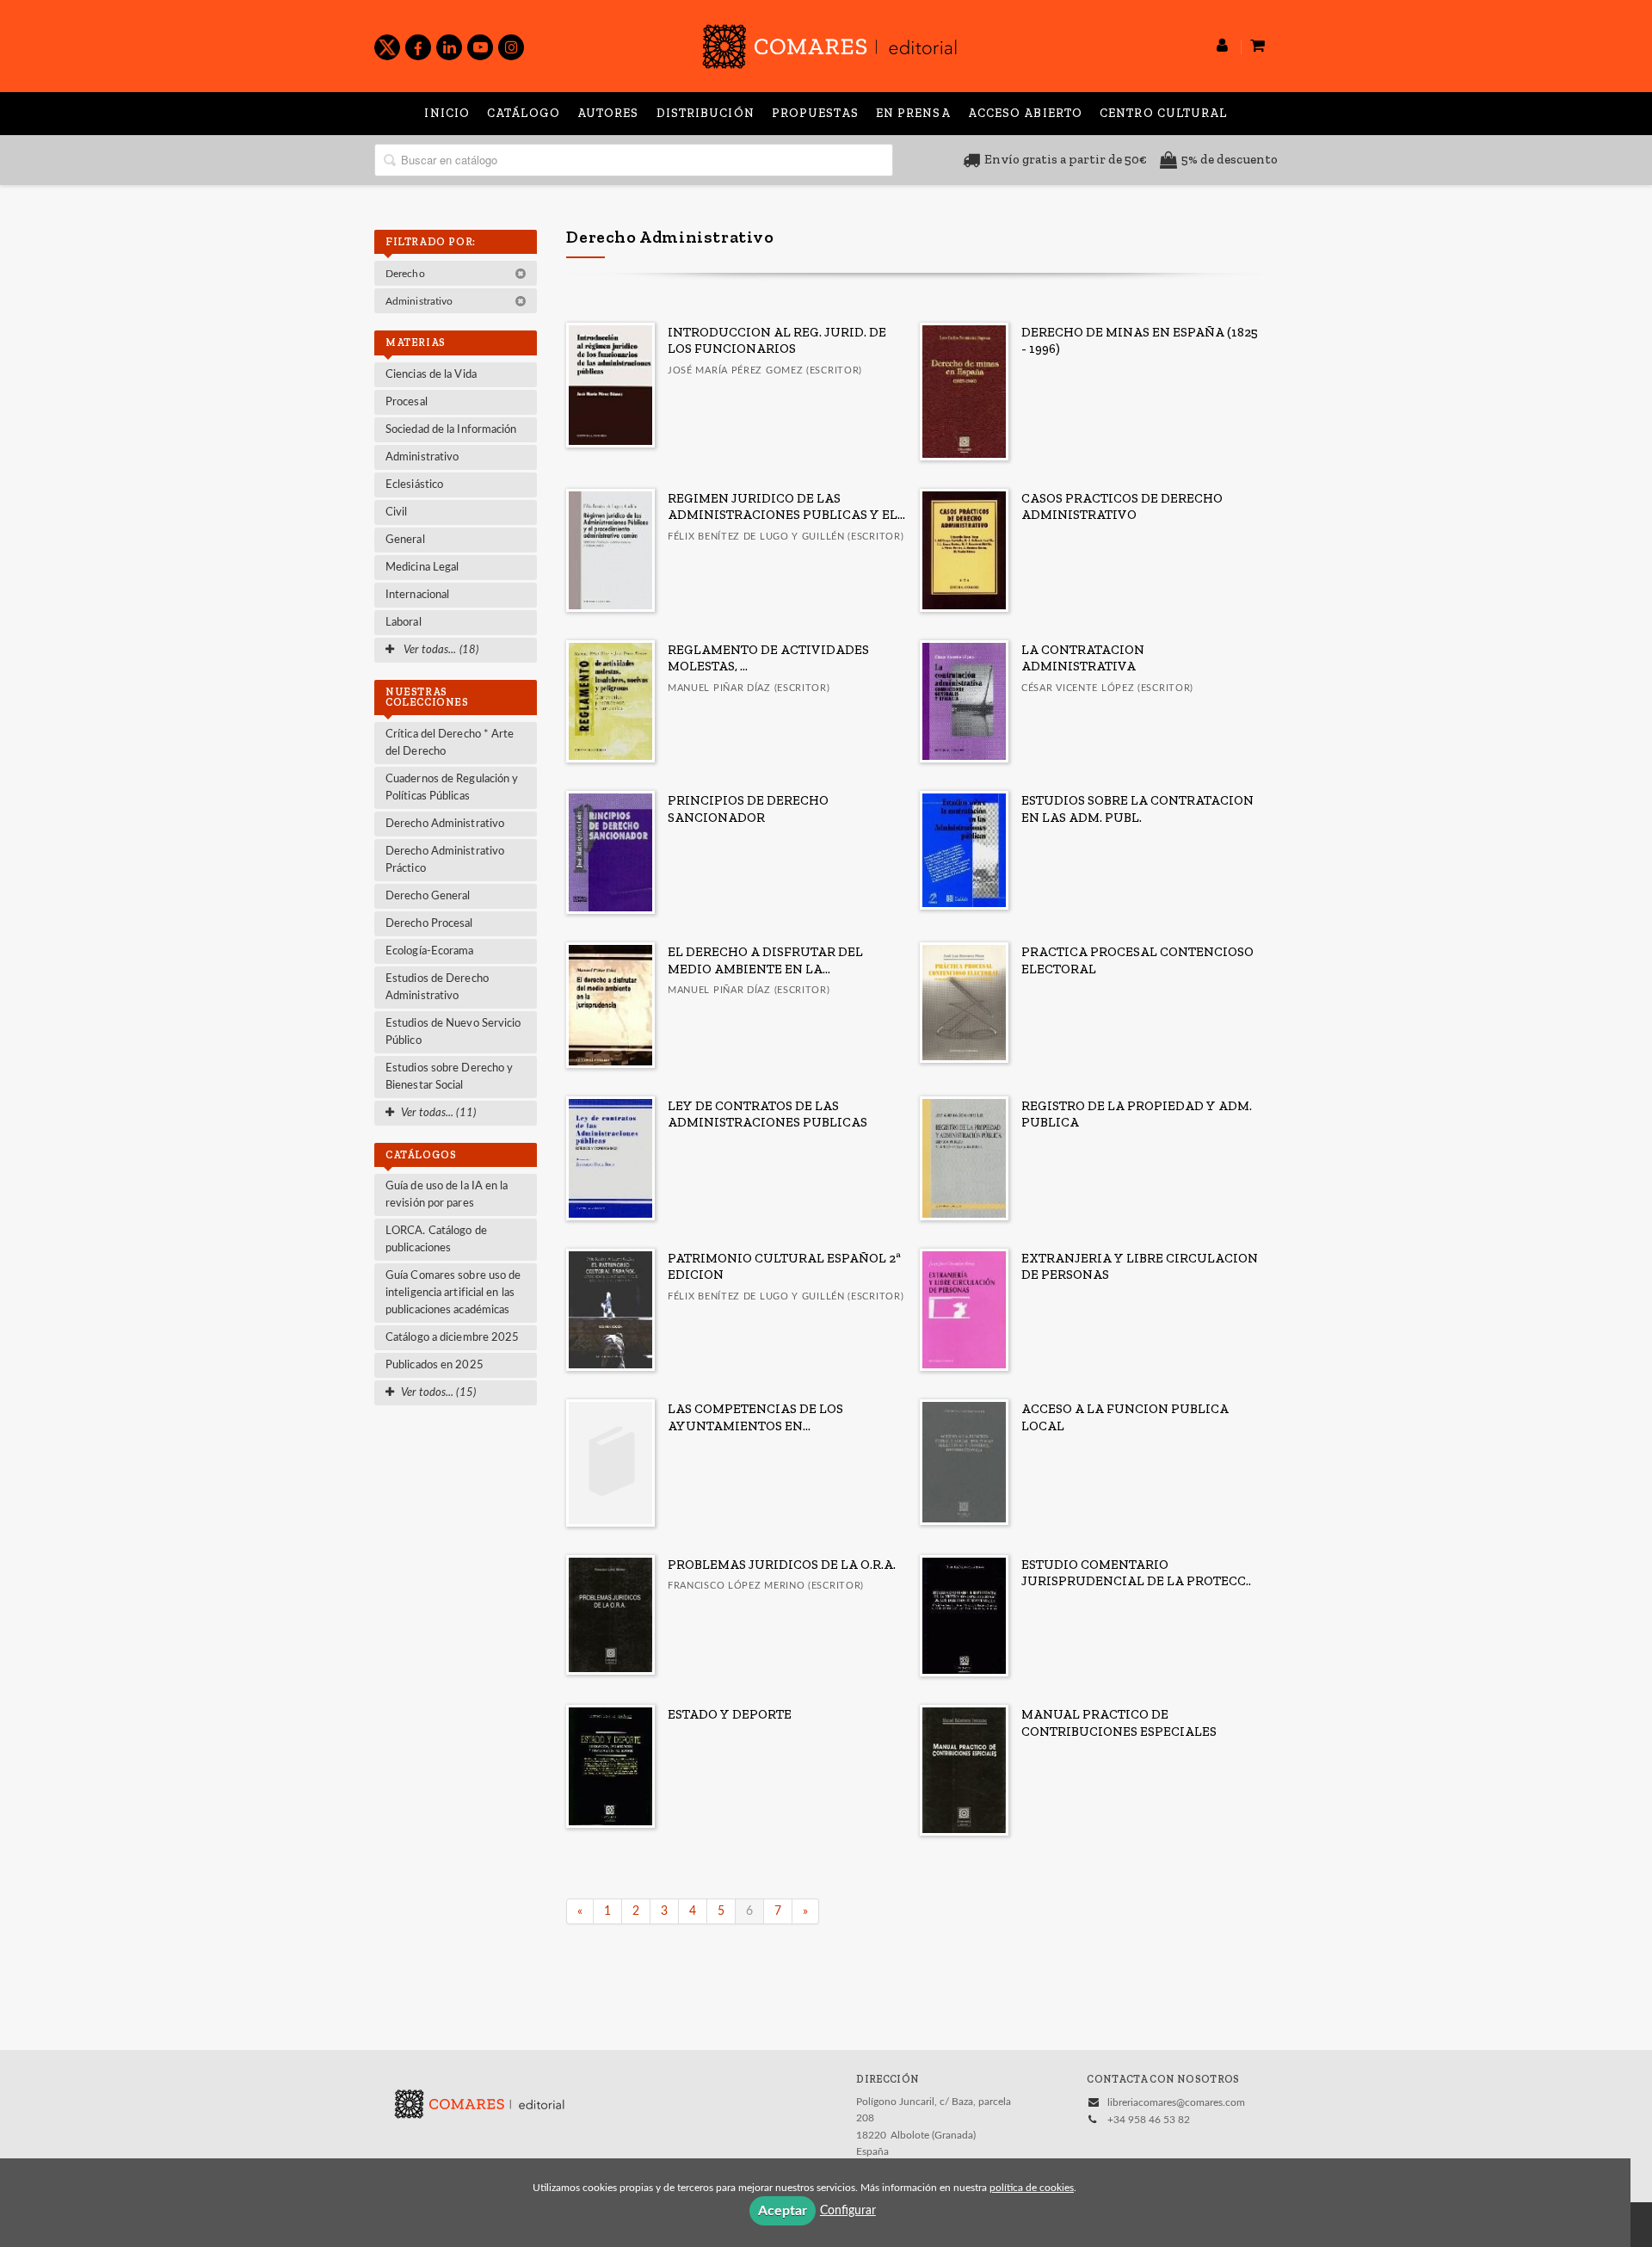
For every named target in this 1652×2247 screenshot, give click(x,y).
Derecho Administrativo (445, 824)
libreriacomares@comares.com (1176, 2102)
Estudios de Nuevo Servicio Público (453, 1032)
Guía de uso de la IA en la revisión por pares (447, 1195)
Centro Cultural (1164, 113)
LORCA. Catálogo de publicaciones (436, 1240)
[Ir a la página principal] (829, 43)
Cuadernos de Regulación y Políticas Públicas (452, 788)
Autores (608, 113)
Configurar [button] (848, 2211)
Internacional (417, 595)
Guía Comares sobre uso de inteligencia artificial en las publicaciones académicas (453, 1293)
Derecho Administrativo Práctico (445, 860)
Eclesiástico (414, 485)
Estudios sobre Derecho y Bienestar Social (449, 1077)
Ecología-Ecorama (430, 951)
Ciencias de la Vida (431, 375)
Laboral (404, 623)
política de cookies (1032, 2188)
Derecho (407, 274)
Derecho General (428, 896)
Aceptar (783, 2211)
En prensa (913, 113)
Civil (397, 512)
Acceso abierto (1025, 113)
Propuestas (815, 113)
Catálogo (524, 113)
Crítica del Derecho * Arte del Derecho (450, 743)
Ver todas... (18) (440, 650)
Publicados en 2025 (435, 1365)
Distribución (706, 113)
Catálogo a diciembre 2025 (453, 1338)
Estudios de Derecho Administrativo (437, 988)
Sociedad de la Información (451, 430)
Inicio (447, 113)
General (405, 540)
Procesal (407, 402)
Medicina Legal (422, 568)
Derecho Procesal (429, 924)
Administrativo (421, 301)
